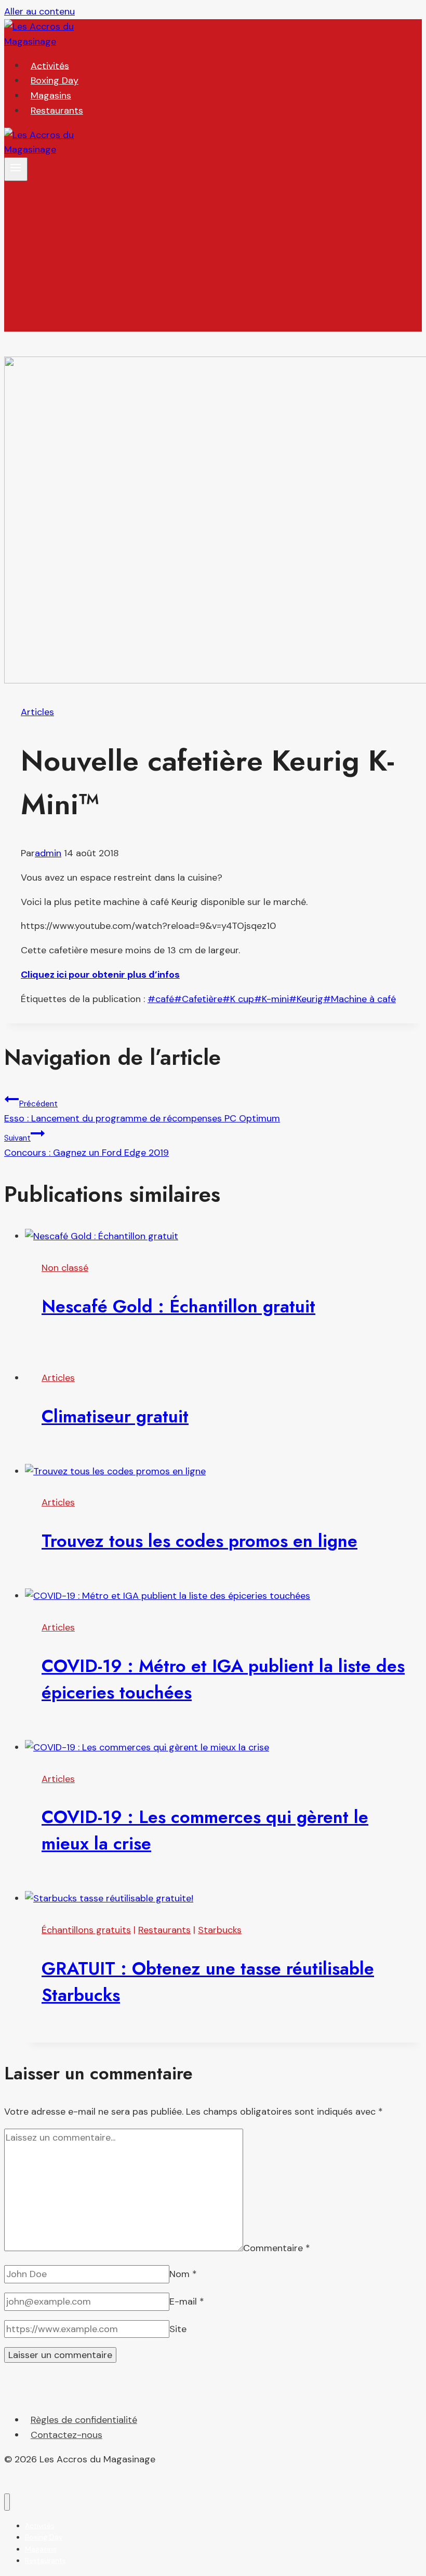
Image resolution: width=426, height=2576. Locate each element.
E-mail (187, 2301)
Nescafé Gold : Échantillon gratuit (178, 1306)
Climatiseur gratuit (115, 1416)
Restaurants (57, 111)
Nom (183, 2274)
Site (178, 2329)
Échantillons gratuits (86, 1930)
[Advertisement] (213, 259)
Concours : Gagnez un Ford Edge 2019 (86, 1146)
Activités (50, 65)
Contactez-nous (66, 2435)
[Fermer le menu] (7, 2502)
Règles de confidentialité (84, 2420)
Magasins (51, 95)
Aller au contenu (39, 11)
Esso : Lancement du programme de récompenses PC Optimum (142, 1112)
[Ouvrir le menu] (16, 169)
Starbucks (220, 1930)
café (161, 999)
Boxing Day (55, 80)
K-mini (271, 999)
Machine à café (360, 999)
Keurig (306, 999)
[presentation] (223, 1236)
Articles (37, 712)
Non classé (65, 1268)
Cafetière (198, 999)
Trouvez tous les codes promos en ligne (199, 1541)
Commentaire (277, 2248)
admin (48, 853)
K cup (238, 999)
